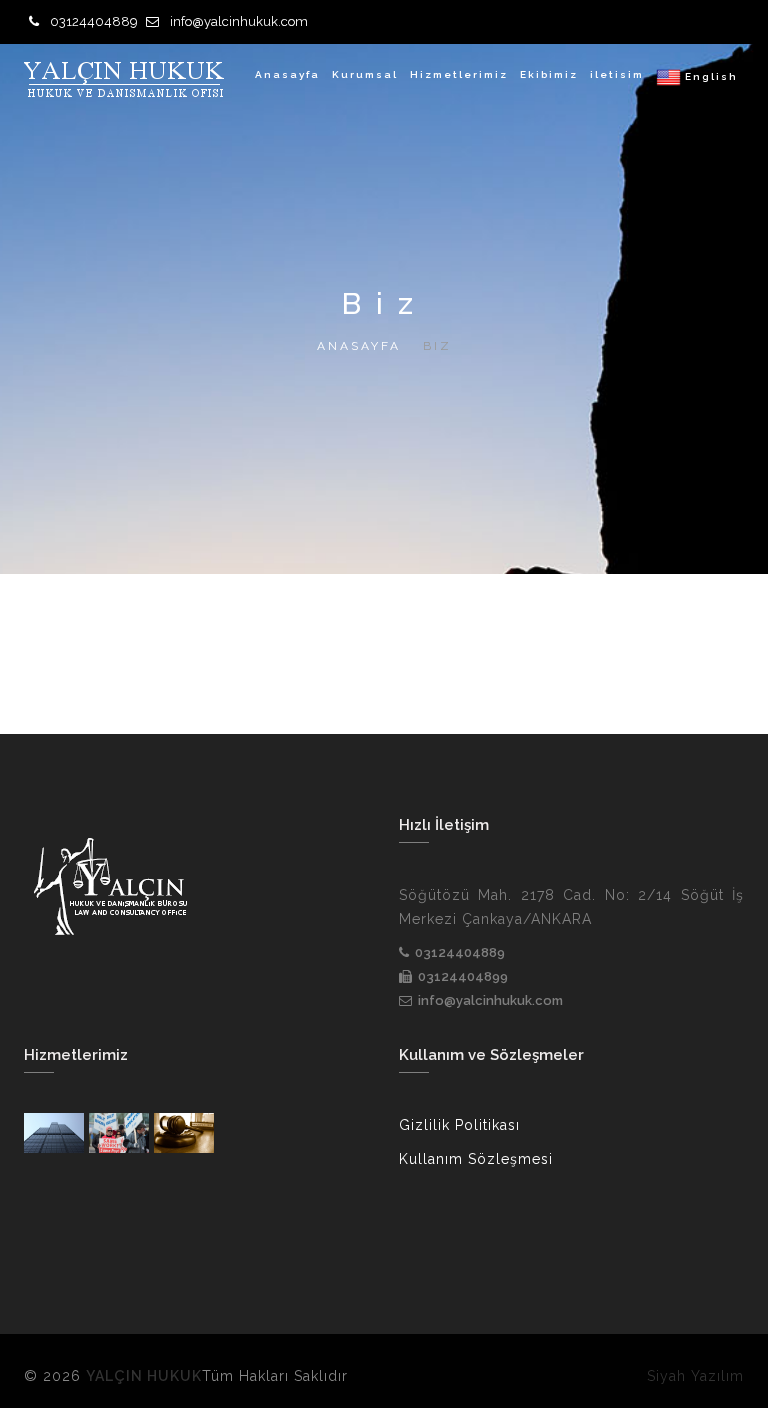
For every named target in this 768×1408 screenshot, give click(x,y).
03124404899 (463, 976)
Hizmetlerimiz (459, 74)
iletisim (617, 74)
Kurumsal (365, 74)
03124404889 (94, 21)
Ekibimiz (549, 74)
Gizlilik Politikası (459, 1125)
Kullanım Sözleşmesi (476, 1159)
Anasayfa (287, 74)
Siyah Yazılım (695, 1376)
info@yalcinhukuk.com (239, 21)
